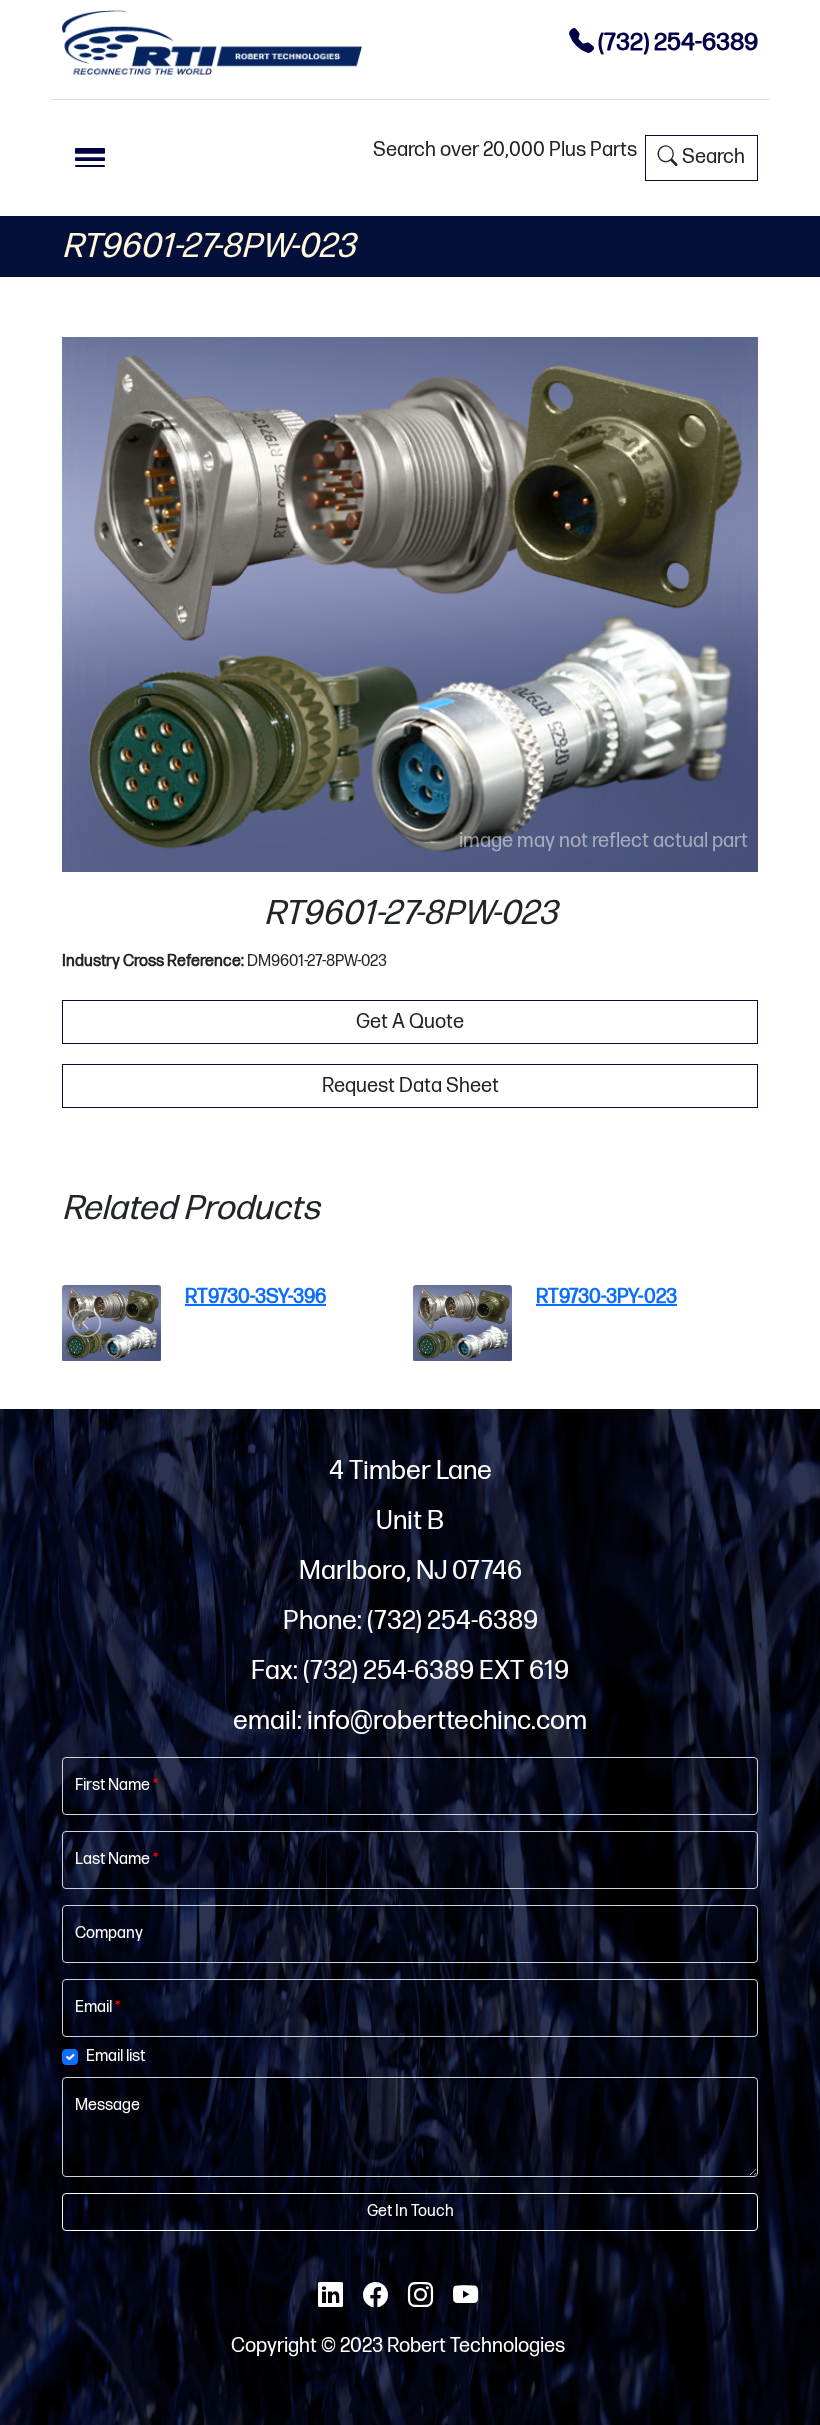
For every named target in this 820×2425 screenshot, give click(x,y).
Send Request (410, 1665)
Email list (242, 1510)
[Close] (635, 731)
